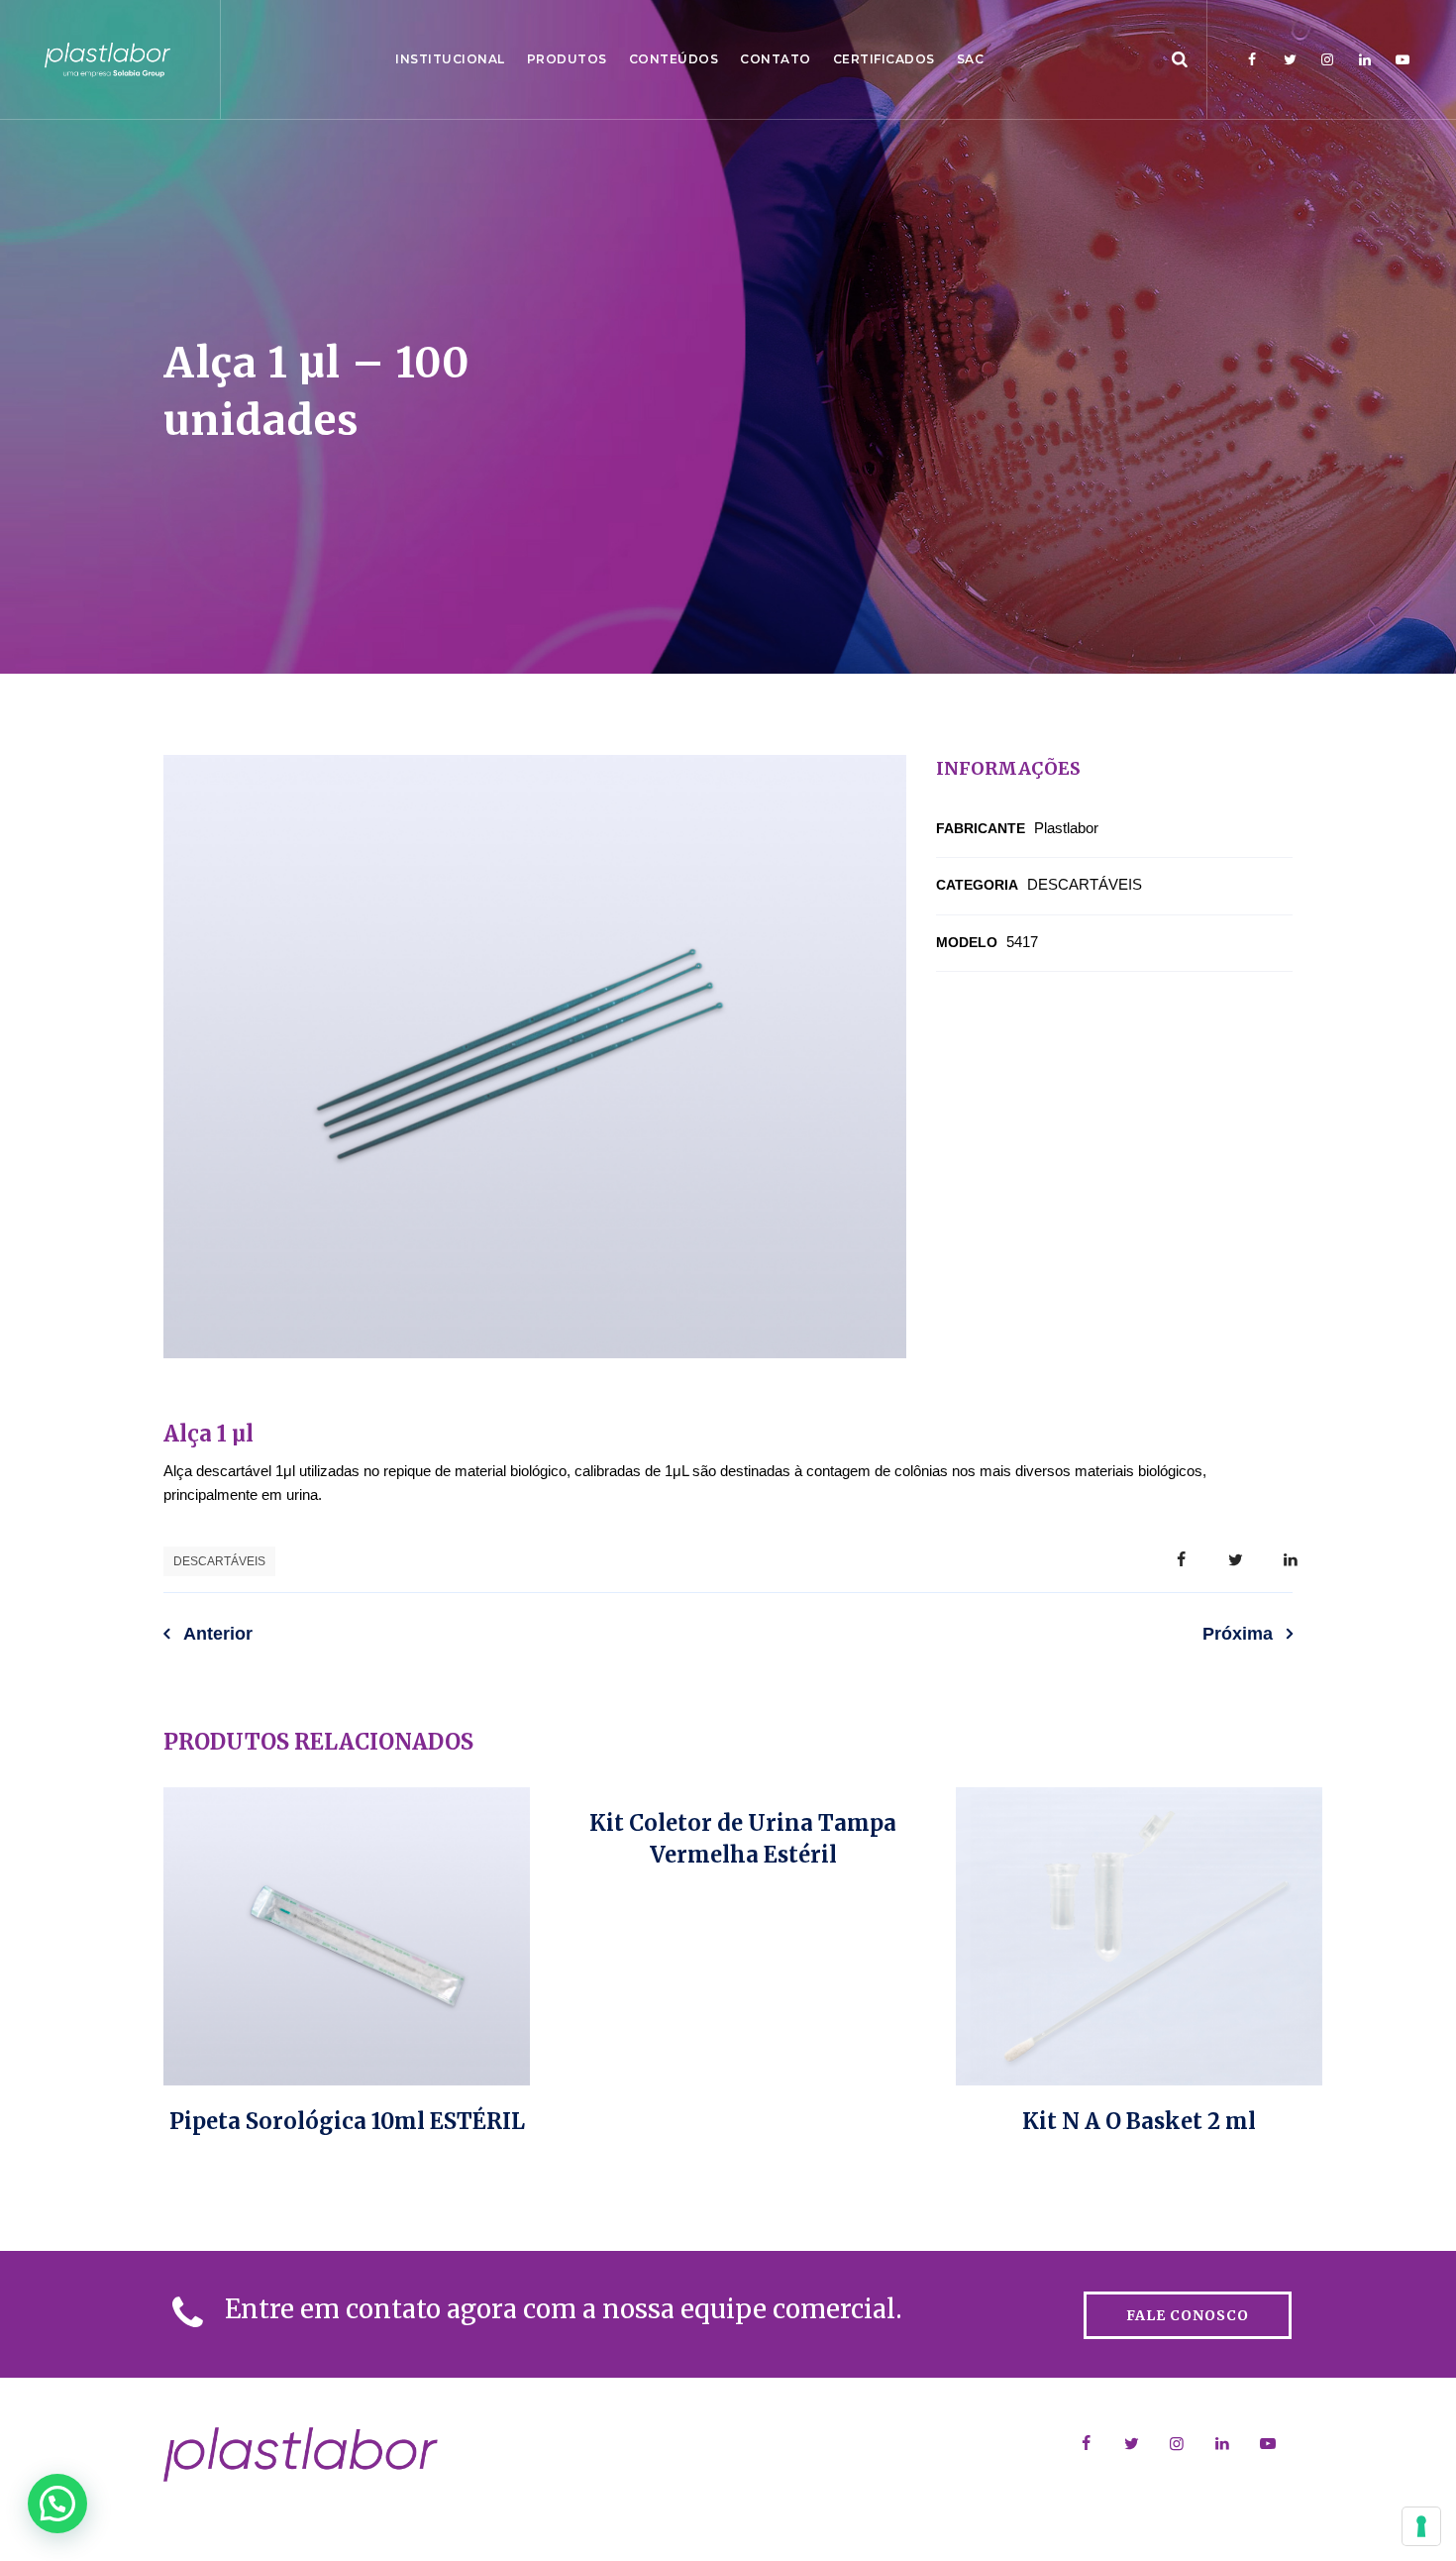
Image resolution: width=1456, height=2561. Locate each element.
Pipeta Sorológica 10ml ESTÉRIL (347, 2121)
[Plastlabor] (107, 59)
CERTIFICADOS (884, 59)
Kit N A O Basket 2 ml (1139, 2121)
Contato (776, 59)
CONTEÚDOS (674, 59)
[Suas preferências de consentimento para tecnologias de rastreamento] (1421, 2526)
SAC (971, 59)
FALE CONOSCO (1188, 2315)
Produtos (567, 59)
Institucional (450, 59)
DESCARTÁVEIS (219, 1561)
